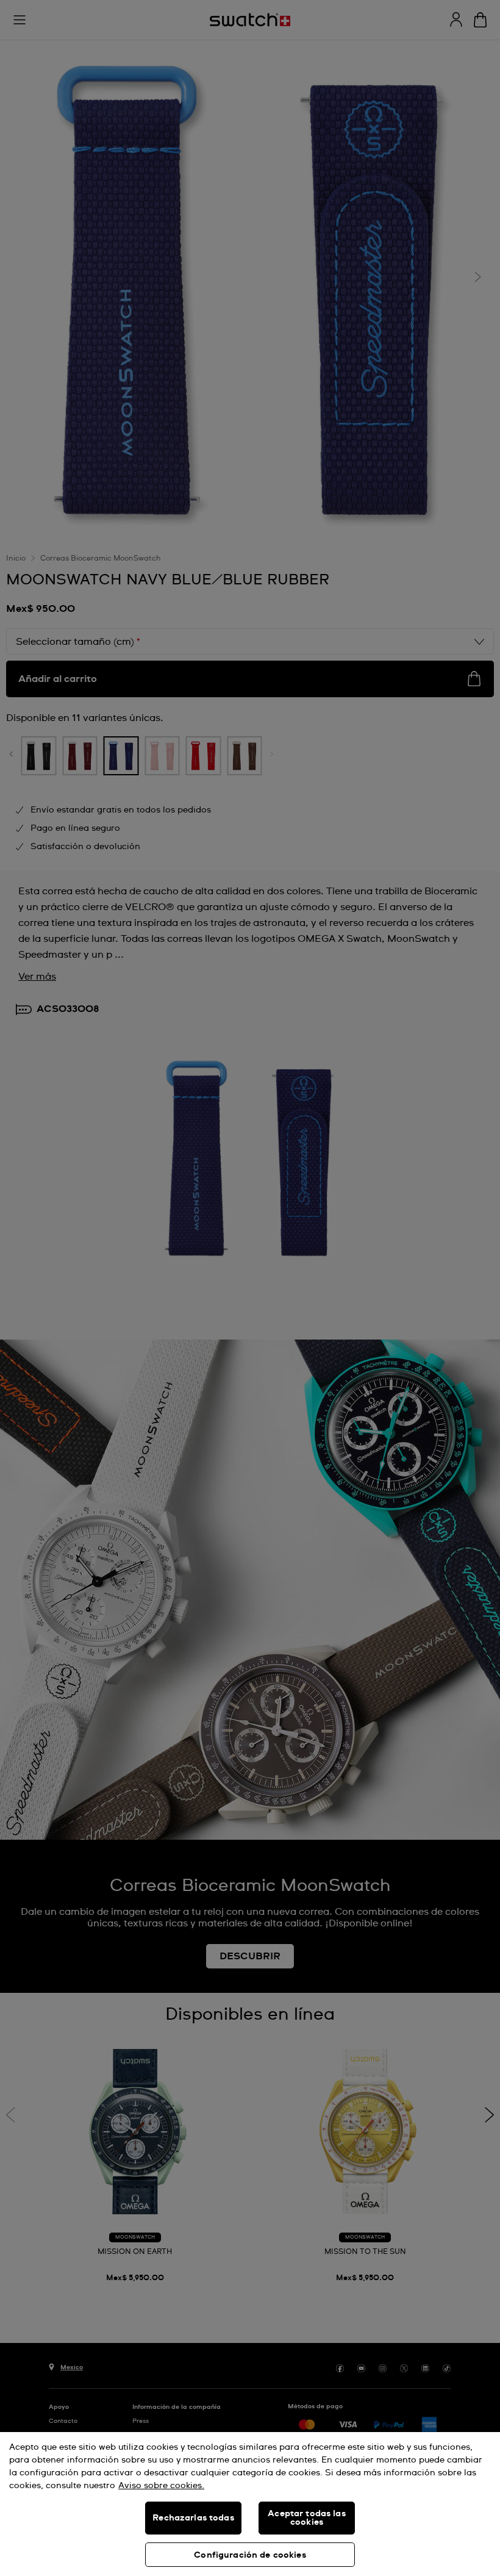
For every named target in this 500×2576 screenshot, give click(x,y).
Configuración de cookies (250, 2555)
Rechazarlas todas (193, 2518)
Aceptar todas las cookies (306, 2518)
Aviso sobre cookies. (161, 2486)
